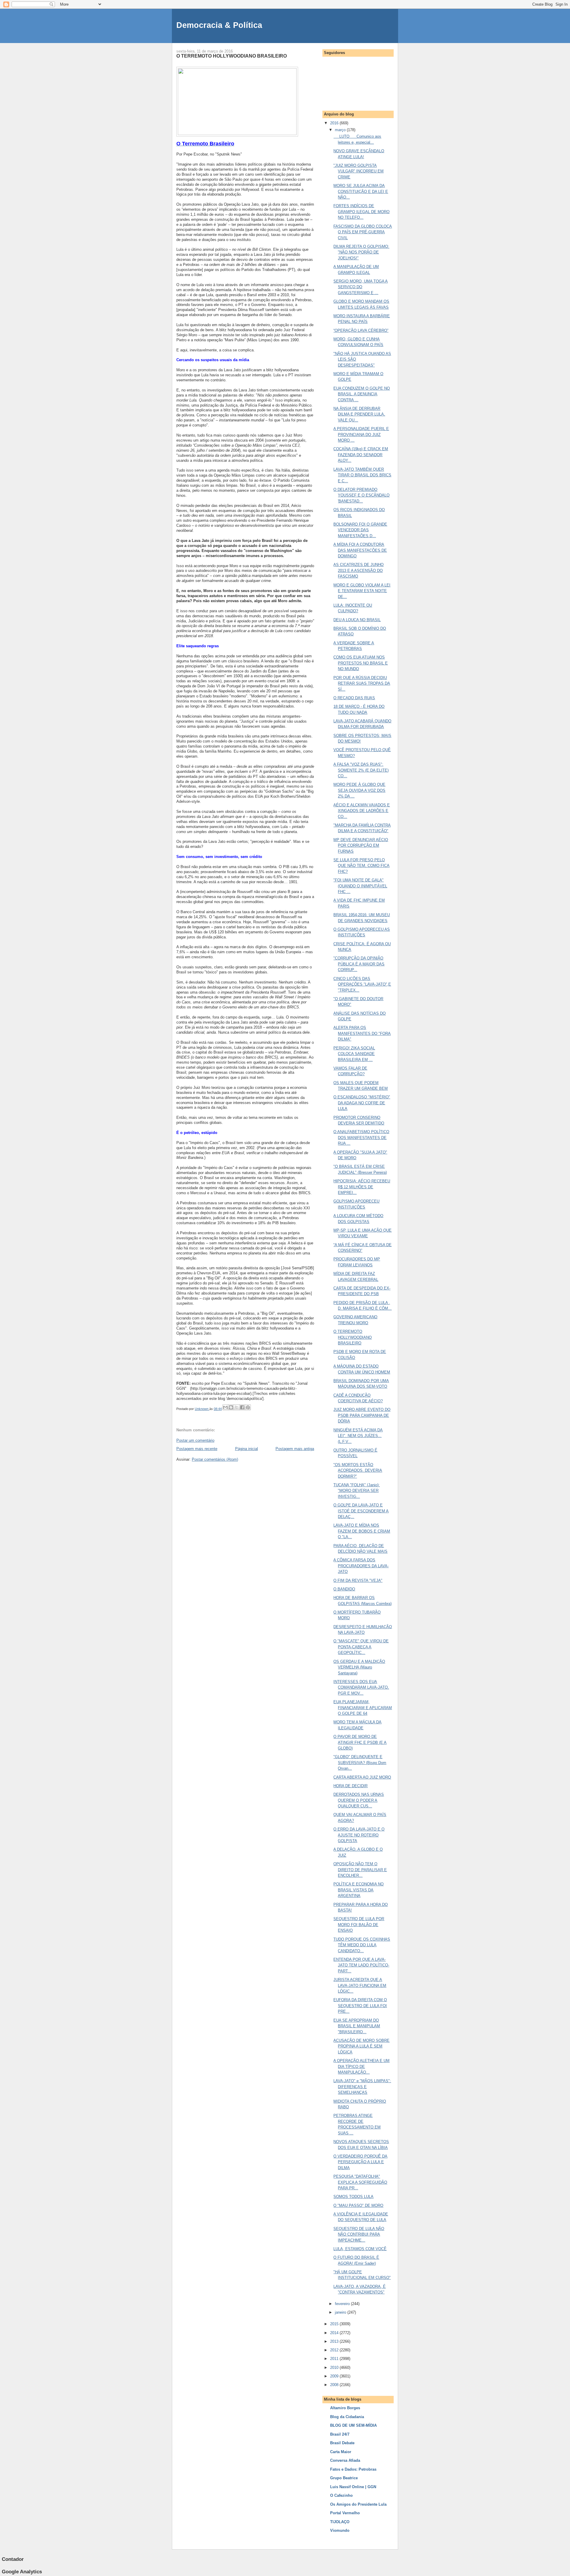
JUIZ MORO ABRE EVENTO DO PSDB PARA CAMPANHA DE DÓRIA (362, 1415)
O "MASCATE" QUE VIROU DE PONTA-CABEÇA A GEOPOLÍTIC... (361, 1647)
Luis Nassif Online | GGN (353, 2487)
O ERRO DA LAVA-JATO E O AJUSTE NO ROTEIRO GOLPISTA (359, 1835)
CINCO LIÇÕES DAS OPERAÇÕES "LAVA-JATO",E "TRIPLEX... (362, 984)
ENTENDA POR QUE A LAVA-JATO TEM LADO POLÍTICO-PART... (361, 1965)
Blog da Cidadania (347, 2417)
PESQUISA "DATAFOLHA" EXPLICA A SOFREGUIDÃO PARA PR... (360, 2182)
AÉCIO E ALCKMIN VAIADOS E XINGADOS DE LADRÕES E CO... (362, 811)
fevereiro (343, 2304)
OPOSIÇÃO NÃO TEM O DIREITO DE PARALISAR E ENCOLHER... (360, 1870)
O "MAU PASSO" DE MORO (358, 2205)
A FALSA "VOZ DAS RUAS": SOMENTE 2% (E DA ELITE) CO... (361, 770)
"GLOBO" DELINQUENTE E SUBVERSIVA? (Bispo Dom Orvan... (360, 1763)
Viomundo (340, 2530)
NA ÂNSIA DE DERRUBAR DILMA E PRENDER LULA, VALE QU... (359, 414)
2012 (335, 2350)
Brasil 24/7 (340, 2434)
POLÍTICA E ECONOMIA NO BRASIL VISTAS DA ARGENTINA (358, 1890)
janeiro (341, 2312)
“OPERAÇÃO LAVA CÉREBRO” (361, 330)
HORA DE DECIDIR (350, 1786)
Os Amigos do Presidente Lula (358, 2504)
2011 (335, 2359)
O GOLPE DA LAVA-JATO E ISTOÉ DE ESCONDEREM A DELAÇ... (361, 1511)
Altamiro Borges (345, 2408)
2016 (335, 123)
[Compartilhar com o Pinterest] (248, 1407)
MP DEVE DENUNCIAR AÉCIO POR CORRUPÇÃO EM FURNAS (361, 846)
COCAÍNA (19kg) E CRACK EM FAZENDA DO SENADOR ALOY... (361, 455)
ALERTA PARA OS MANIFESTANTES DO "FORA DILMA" (362, 1033)
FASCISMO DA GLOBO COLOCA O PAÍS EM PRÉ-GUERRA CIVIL (363, 232)
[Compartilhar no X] (237, 1407)
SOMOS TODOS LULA (353, 2197)
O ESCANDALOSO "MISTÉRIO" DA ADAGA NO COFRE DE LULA (362, 1103)
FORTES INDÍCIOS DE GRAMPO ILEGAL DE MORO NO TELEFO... (361, 212)
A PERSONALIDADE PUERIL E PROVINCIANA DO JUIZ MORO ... (361, 434)
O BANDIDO (344, 1589)
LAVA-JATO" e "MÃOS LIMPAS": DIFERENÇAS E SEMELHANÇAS (362, 2087)
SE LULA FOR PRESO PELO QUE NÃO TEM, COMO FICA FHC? (361, 866)
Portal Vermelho (345, 2513)
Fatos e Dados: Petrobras (353, 2469)
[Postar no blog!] (231, 1407)
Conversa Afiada (345, 2460)
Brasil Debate (342, 2443)
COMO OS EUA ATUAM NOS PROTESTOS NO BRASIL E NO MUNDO (361, 663)
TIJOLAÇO (340, 2522)
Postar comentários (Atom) (215, 1459)
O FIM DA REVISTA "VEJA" (358, 1580)
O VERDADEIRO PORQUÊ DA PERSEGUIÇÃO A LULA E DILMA (360, 2162)
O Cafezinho (341, 2495)
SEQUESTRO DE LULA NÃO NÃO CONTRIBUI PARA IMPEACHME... (359, 2234)
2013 (335, 2341)
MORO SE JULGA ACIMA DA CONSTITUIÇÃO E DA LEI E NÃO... (361, 191)
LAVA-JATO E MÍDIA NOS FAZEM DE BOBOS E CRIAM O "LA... (362, 1531)
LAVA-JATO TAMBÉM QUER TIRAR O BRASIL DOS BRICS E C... (362, 475)
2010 (335, 2368)
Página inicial (247, 1449)
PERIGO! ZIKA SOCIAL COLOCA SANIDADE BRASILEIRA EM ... (354, 1054)
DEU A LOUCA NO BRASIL (357, 620)
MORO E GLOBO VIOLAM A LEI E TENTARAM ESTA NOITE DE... (362, 591)
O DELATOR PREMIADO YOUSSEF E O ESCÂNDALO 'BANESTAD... (361, 495)
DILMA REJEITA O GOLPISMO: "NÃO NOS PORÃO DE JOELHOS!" (361, 252)
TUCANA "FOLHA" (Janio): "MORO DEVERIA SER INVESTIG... (357, 1491)
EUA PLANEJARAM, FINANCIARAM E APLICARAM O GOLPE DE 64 (363, 1708)
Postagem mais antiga (295, 1449)
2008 (335, 2385)
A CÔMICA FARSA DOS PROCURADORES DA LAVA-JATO (361, 1566)
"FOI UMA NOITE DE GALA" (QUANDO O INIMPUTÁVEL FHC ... (360, 886)
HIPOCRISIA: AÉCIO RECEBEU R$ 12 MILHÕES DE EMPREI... (362, 1187)
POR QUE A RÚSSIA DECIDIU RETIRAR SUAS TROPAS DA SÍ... (362, 683)
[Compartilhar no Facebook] (242, 1407)
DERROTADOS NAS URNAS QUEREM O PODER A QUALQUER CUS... (359, 1800)
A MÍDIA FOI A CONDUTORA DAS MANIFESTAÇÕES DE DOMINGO (360, 550)
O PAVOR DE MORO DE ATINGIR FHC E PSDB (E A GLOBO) (360, 1742)
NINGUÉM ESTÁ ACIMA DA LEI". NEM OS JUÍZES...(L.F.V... (358, 1436)
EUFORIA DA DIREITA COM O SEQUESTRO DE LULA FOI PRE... (360, 2006)
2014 (335, 2333)
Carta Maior (341, 2452)
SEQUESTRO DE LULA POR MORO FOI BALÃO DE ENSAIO (359, 1925)
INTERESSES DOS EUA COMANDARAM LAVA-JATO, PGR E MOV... (361, 1687)
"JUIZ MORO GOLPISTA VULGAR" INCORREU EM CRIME (358, 171)
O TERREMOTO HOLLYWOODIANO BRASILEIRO (353, 1337)
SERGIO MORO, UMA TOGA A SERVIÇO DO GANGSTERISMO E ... (361, 287)
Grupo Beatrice (344, 2478)
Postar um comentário (195, 1440)
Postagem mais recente (197, 1449)
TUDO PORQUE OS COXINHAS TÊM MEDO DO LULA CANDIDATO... (362, 1945)
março (341, 130)
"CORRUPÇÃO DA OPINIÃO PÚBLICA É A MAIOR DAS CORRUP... (359, 964)
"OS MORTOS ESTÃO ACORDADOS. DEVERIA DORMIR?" (358, 1471)
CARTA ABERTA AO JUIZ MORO (362, 1777)
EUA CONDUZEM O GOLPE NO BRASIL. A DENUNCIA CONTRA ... (362, 394)
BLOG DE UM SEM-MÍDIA (353, 2425)
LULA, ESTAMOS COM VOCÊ (360, 2249)
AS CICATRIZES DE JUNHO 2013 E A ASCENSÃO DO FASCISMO (358, 570)
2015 (335, 2324)
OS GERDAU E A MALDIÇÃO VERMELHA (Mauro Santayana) (359, 1667)
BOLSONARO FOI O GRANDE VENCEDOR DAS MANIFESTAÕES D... (360, 530)
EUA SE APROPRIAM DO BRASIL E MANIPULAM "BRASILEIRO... (357, 2026)
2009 (335, 2376)
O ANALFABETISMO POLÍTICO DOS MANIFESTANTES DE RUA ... (361, 1138)
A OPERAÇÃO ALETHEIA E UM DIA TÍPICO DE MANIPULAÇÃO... (361, 2066)
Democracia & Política (219, 25)
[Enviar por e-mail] (225, 1407)
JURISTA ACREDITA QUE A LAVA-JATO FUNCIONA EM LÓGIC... (360, 1985)
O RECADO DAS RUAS (354, 698)
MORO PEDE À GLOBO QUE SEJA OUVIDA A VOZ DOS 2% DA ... (359, 790)
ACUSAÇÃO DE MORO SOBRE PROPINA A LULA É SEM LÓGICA (361, 2046)
